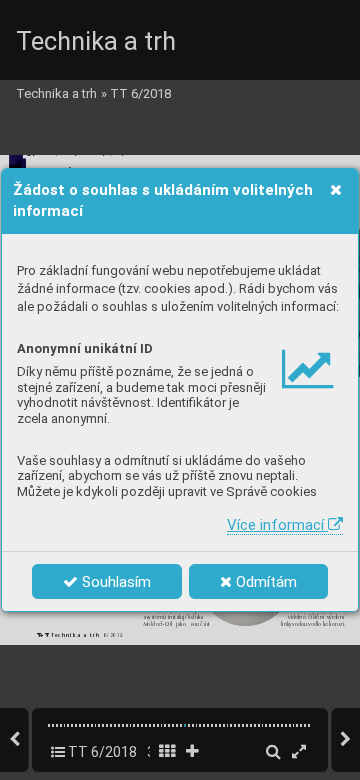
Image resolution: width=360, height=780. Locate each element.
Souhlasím (114, 582)
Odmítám (264, 582)
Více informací (277, 525)
